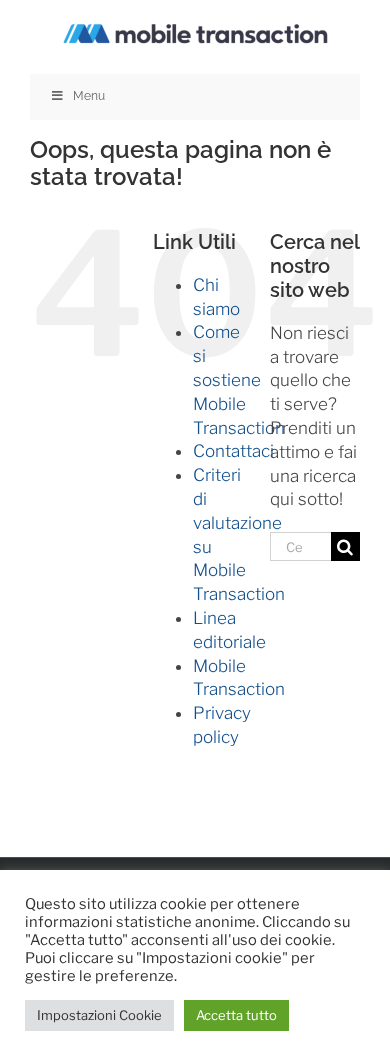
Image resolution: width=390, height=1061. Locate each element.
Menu (89, 96)
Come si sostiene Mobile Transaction (239, 379)
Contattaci (233, 451)
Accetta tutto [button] (236, 1015)
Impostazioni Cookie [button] (99, 1015)
